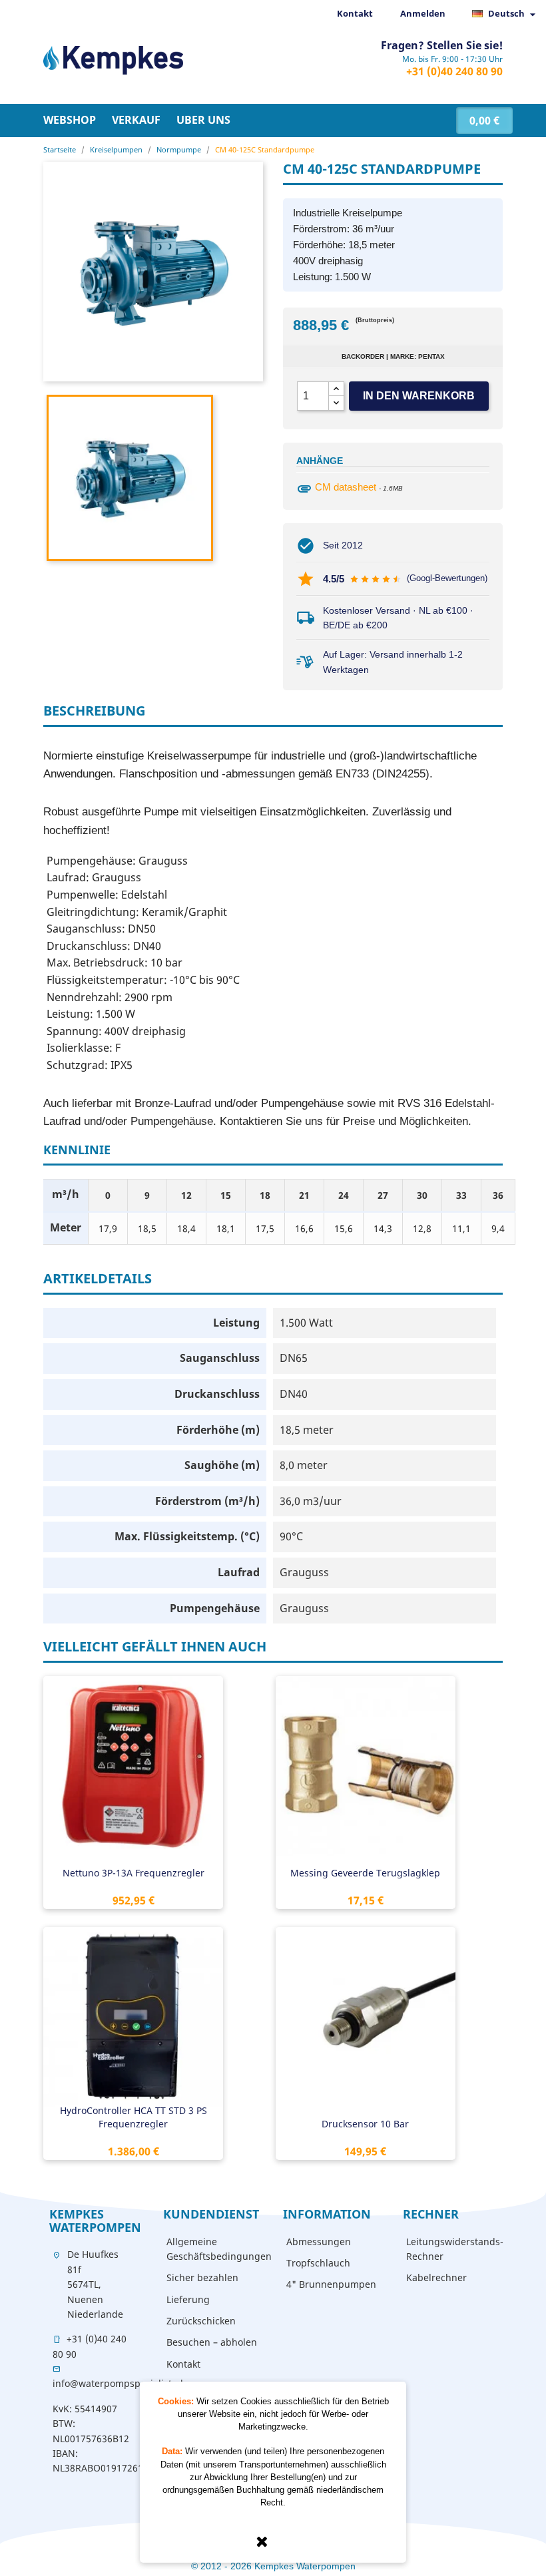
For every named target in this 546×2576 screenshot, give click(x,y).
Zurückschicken (201, 2321)
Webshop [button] (70, 120)
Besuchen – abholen (212, 2342)
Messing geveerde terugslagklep (365, 1873)
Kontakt (355, 13)
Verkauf (136, 120)
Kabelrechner (436, 2277)
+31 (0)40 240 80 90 (454, 71)
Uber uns (203, 120)
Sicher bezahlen (202, 2277)
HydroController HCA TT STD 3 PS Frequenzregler (134, 2117)
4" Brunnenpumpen (331, 2284)
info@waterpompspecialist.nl (118, 2383)
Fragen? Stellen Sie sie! (442, 45)
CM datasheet (346, 487)
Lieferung (188, 2299)
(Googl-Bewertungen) (447, 578)
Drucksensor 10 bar (365, 2124)
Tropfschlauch (318, 2263)
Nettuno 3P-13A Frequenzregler (134, 1873)
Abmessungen (319, 2242)
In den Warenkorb (419, 396)
